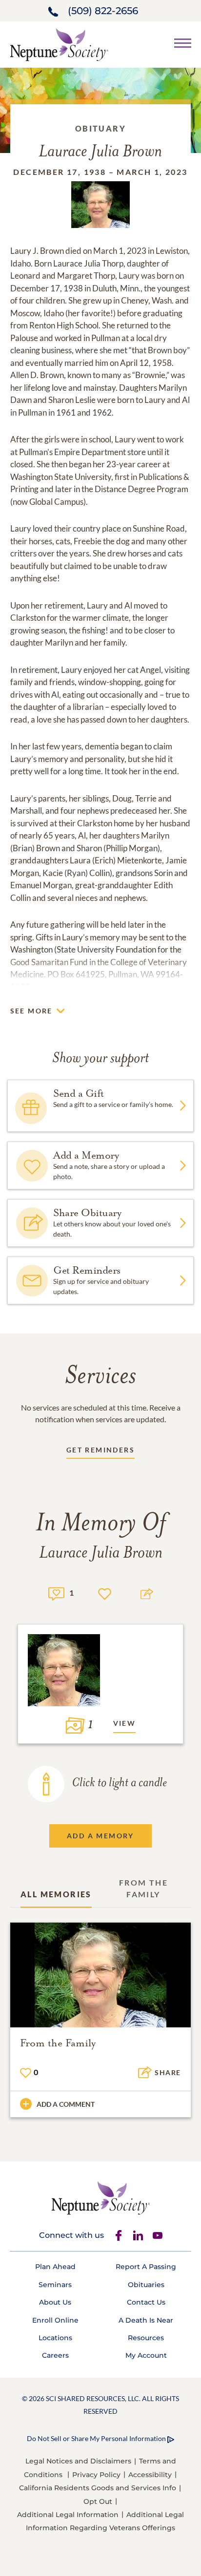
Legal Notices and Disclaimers (78, 2461)
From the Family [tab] (143, 1888)
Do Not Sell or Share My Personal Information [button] (96, 2438)
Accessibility (150, 2475)
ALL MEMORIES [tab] (56, 1894)
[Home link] (59, 44)
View (125, 1723)
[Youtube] (158, 2235)
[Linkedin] (138, 2235)
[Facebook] (119, 2235)
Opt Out (98, 2501)
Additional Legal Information (68, 2515)
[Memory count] (56, 1593)
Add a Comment (66, 2104)
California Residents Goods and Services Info (98, 2488)
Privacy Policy (96, 2475)
